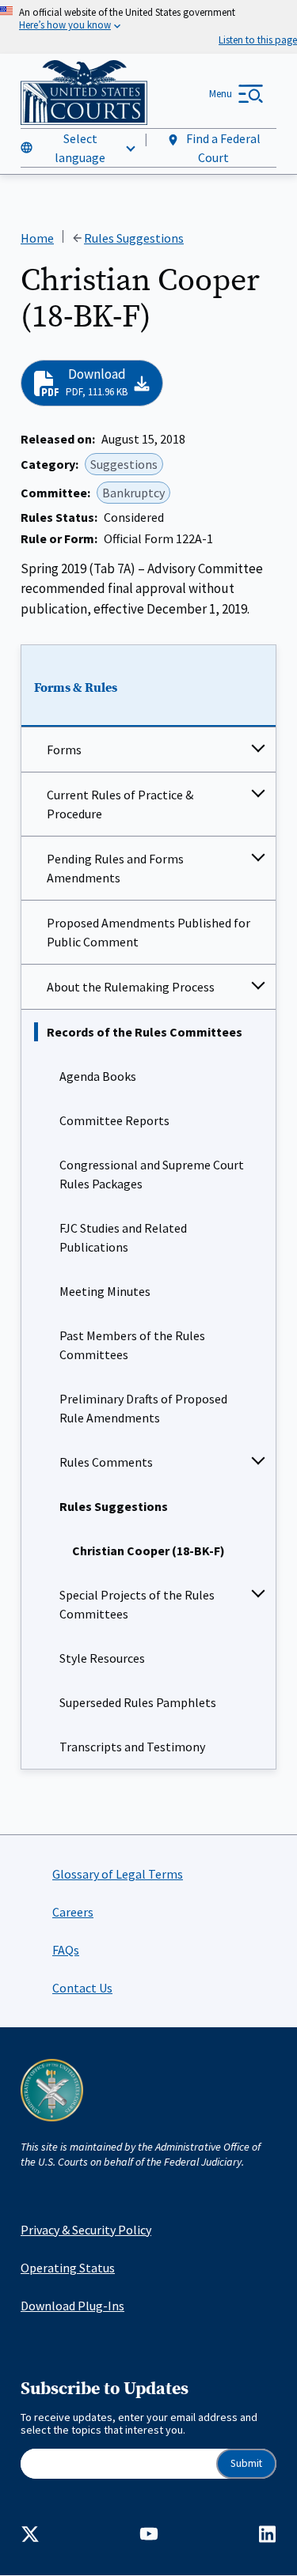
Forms (64, 750)
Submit (246, 2463)
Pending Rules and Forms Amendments (115, 868)
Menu (221, 94)
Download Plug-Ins (72, 2306)
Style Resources (102, 1658)
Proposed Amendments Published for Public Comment (148, 932)
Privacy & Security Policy (86, 2230)
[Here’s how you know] (148, 27)
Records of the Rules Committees (145, 1032)
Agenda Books (98, 1076)
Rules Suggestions (114, 1506)
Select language (80, 148)
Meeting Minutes (105, 1291)
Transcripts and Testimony (132, 1747)
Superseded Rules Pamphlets (138, 1702)
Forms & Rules (76, 688)
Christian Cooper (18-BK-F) (148, 1551)
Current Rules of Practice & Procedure (120, 804)
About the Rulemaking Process (131, 987)
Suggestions (124, 464)
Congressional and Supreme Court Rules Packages (152, 1174)
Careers (73, 1912)
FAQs (66, 1950)
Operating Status (68, 2268)
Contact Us (82, 1988)
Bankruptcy (133, 493)
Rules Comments (106, 1462)
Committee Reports (114, 1120)
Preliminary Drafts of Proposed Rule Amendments (143, 1408)
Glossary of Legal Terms (118, 1874)
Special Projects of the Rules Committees (137, 1604)
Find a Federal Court (222, 148)
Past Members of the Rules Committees (132, 1345)
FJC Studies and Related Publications (123, 1237)
